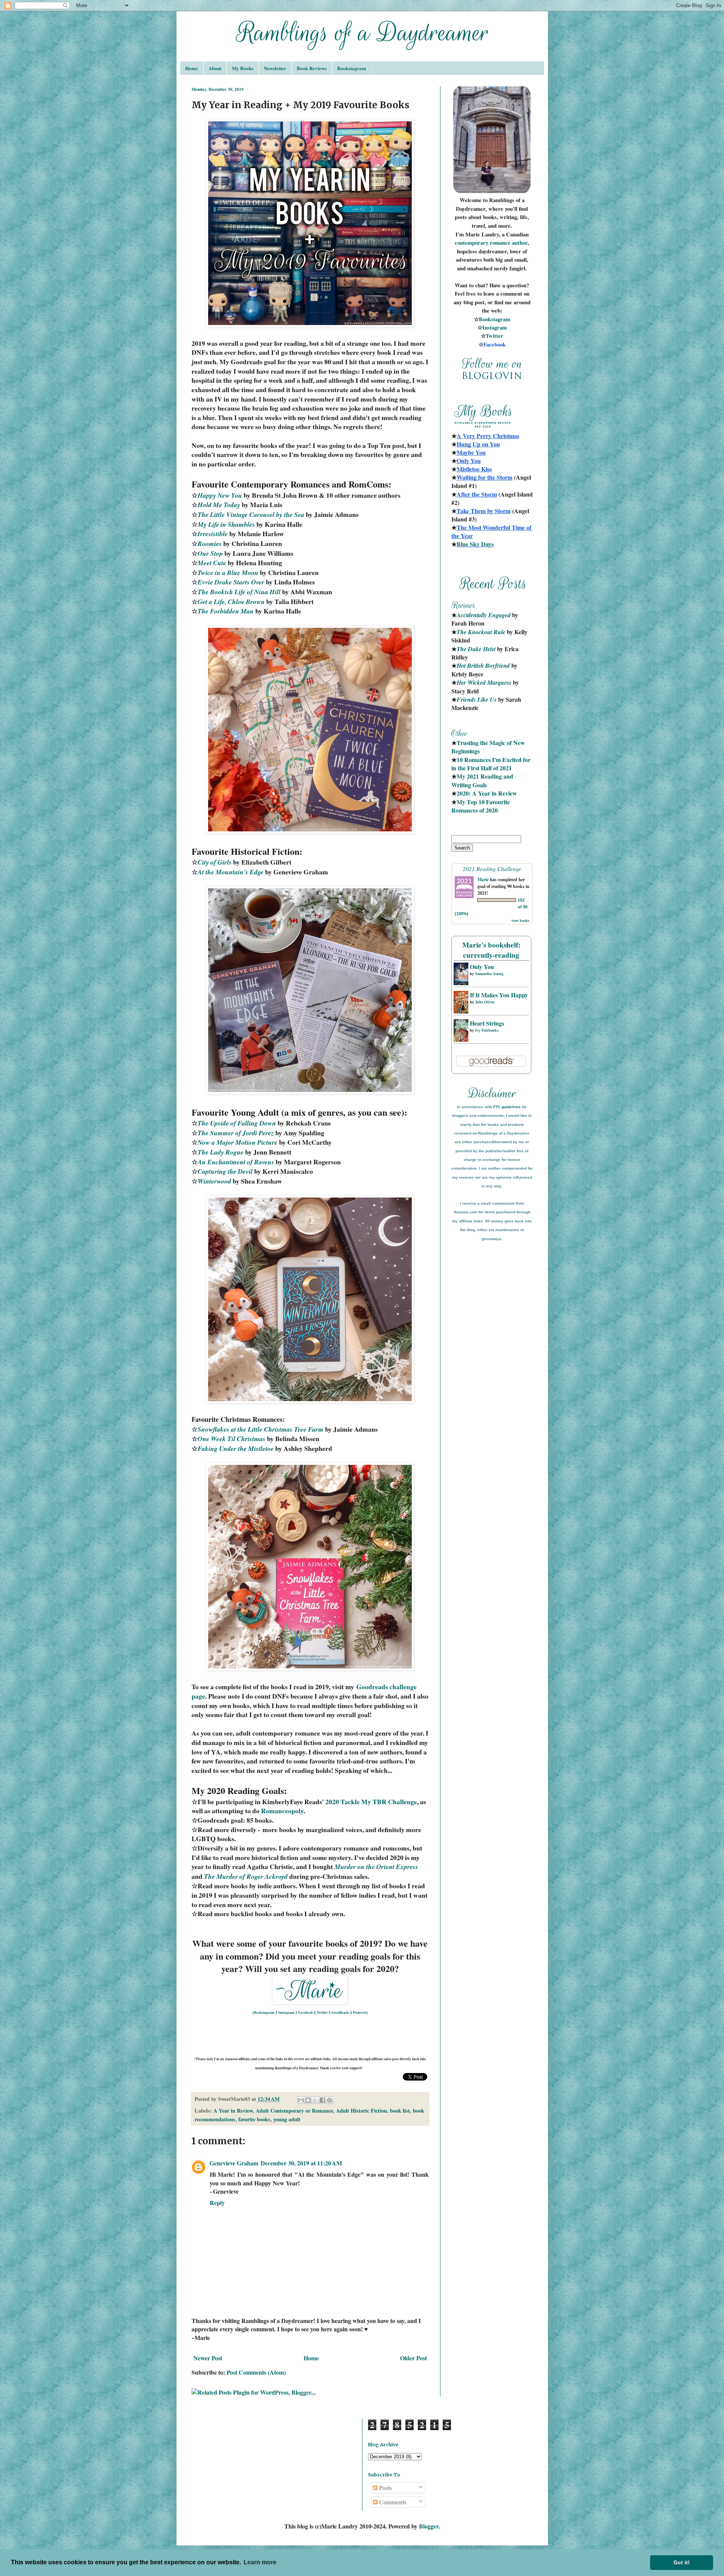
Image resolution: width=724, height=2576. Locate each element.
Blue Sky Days (475, 544)
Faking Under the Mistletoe (236, 1448)
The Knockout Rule (481, 632)
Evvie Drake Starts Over (231, 582)
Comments (392, 2502)
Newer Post (208, 2358)
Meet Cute (212, 563)
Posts (385, 2488)
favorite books (254, 2119)
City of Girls (215, 862)
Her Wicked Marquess (484, 682)
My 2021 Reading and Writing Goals (483, 780)
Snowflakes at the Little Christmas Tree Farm (261, 1429)
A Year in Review (233, 2111)
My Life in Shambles (226, 524)
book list (400, 2111)
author (520, 243)
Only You (482, 967)
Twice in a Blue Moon (228, 573)
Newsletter (275, 68)
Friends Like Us (477, 699)
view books (520, 920)
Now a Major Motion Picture (238, 1142)
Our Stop (210, 553)
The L (206, 514)
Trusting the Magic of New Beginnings (489, 747)
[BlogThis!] (308, 2100)
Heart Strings (487, 1023)
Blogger (429, 2526)
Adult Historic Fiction (361, 2111)
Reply (217, 2203)
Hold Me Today (219, 505)
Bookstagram (352, 68)
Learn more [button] (260, 2562)
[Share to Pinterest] (330, 2100)
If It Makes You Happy (499, 995)
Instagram (286, 2012)
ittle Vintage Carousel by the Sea (259, 514)
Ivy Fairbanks (487, 1030)
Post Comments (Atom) (256, 2372)
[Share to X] (315, 2100)
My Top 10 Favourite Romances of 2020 (481, 806)
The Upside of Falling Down (237, 1123)
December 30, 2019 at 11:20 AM (301, 2163)
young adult (287, 2119)
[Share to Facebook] (322, 2100)
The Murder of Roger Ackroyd (246, 1876)
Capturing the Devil (225, 1171)
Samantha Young (489, 974)
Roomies (210, 544)
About (215, 68)
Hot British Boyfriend (483, 665)
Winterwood (214, 1181)
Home (192, 68)
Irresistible (213, 534)
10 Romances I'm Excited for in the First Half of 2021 (492, 764)
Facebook (306, 2012)
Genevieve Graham (234, 2163)
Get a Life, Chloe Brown (231, 602)
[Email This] (301, 2100)
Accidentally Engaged (484, 615)
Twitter (322, 2012)
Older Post (413, 2358)
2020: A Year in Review (487, 793)
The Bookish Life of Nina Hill (239, 592)
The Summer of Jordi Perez (236, 1133)
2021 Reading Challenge (492, 869)
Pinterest (360, 2012)
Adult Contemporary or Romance (294, 2111)
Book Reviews (312, 68)
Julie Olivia (485, 1002)
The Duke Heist (476, 649)
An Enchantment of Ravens (236, 1162)
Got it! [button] (682, 2562)
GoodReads (340, 2012)
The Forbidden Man (226, 611)
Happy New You (220, 495)
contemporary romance (483, 243)
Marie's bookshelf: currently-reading (491, 950)
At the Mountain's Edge (231, 872)
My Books (243, 68)
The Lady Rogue (221, 1152)
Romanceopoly (282, 1811)
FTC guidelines (507, 1107)
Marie (483, 879)
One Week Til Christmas (232, 1439)
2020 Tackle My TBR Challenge (371, 1802)
